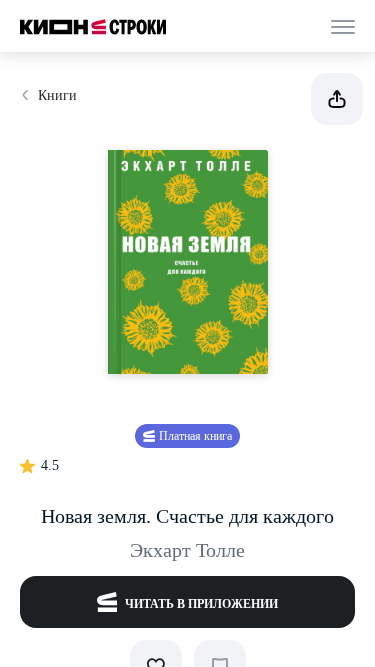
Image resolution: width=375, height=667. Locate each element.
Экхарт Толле (187, 550)
